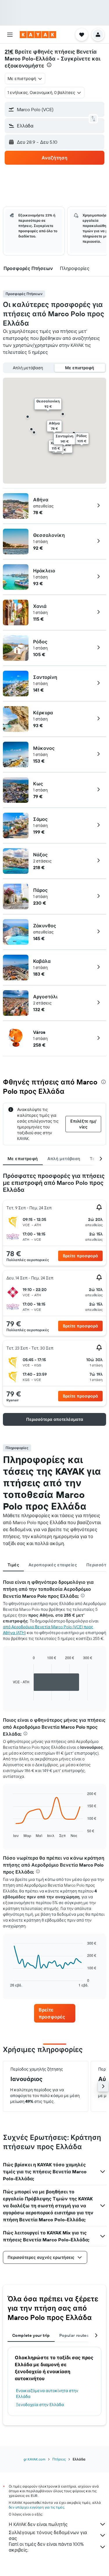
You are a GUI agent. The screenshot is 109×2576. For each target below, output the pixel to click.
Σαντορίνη (45, 677)
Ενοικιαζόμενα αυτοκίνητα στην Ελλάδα (47, 2394)
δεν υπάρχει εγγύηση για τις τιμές (36, 2507)
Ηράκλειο (44, 571)
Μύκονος (44, 748)
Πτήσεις (59, 2459)
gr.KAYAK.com (34, 2459)
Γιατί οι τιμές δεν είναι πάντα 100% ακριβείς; (46, 2547)
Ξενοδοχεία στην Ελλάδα (40, 2405)
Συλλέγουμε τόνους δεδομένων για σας (48, 2535)
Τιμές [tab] (13, 1565)
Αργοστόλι (45, 997)
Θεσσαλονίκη (49, 535)
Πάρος (40, 890)
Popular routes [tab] (74, 2335)
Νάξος (40, 855)
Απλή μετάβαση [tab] (64, 1159)
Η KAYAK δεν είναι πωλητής (38, 2524)
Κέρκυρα (43, 713)
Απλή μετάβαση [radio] (28, 368)
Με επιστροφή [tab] (23, 1159)
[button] (10, 35)
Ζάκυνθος (45, 926)
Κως (38, 784)
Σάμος (40, 819)
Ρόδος (40, 642)
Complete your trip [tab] (31, 2335)
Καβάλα (42, 961)
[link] (55, 2013)
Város (39, 1032)
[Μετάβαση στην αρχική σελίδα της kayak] (38, 35)
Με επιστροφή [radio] (80, 368)
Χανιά (40, 606)
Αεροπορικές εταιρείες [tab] (53, 1565)
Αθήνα (41, 500)
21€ (9, 52)
